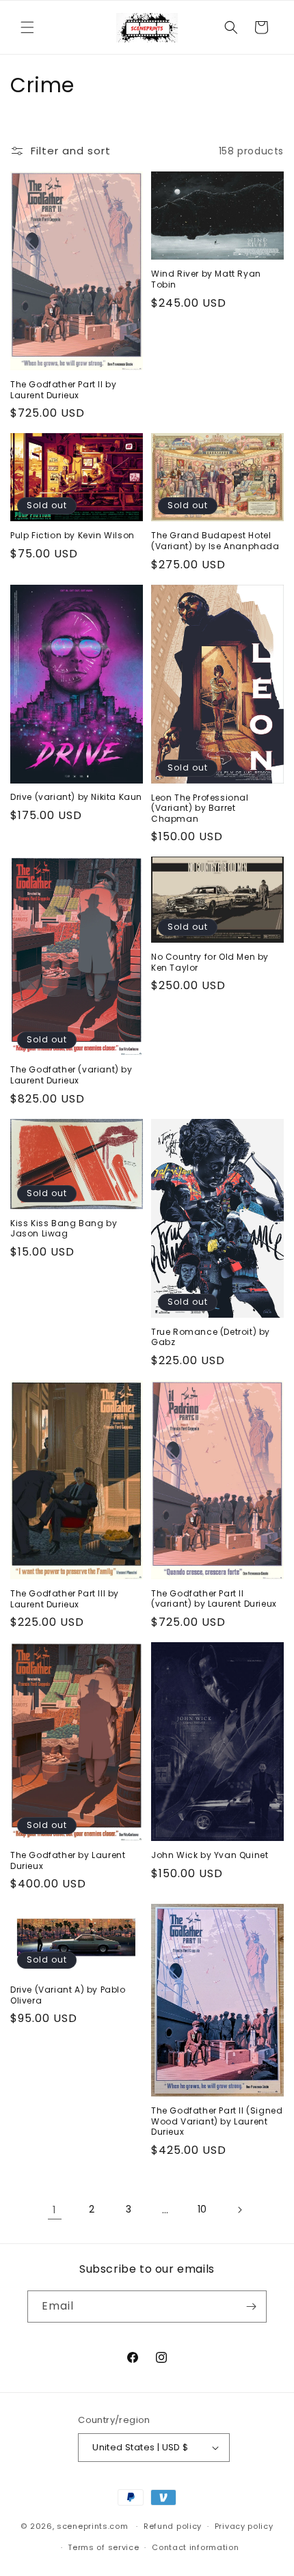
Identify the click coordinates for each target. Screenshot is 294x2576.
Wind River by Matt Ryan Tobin (206, 279)
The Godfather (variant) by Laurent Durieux (71, 1075)
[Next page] (239, 2210)
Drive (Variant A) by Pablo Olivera (68, 1995)
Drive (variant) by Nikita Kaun (76, 797)
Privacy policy (244, 2526)
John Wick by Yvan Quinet (210, 1855)
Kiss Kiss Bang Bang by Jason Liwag (64, 1229)
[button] (27, 27)
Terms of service (103, 2547)
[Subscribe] (251, 2307)
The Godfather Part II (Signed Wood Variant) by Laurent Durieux (217, 2121)
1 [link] (55, 2210)
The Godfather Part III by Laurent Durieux (65, 1599)
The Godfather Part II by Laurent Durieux (63, 390)
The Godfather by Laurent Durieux (68, 1860)
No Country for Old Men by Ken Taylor (210, 962)
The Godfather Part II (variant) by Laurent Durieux (214, 1599)
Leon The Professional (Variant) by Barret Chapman (200, 808)
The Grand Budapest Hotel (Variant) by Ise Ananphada (215, 541)
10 (202, 2209)
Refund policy (173, 2526)
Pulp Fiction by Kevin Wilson (72, 536)
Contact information (195, 2547)
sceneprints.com (93, 2526)
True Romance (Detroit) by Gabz (211, 1337)
